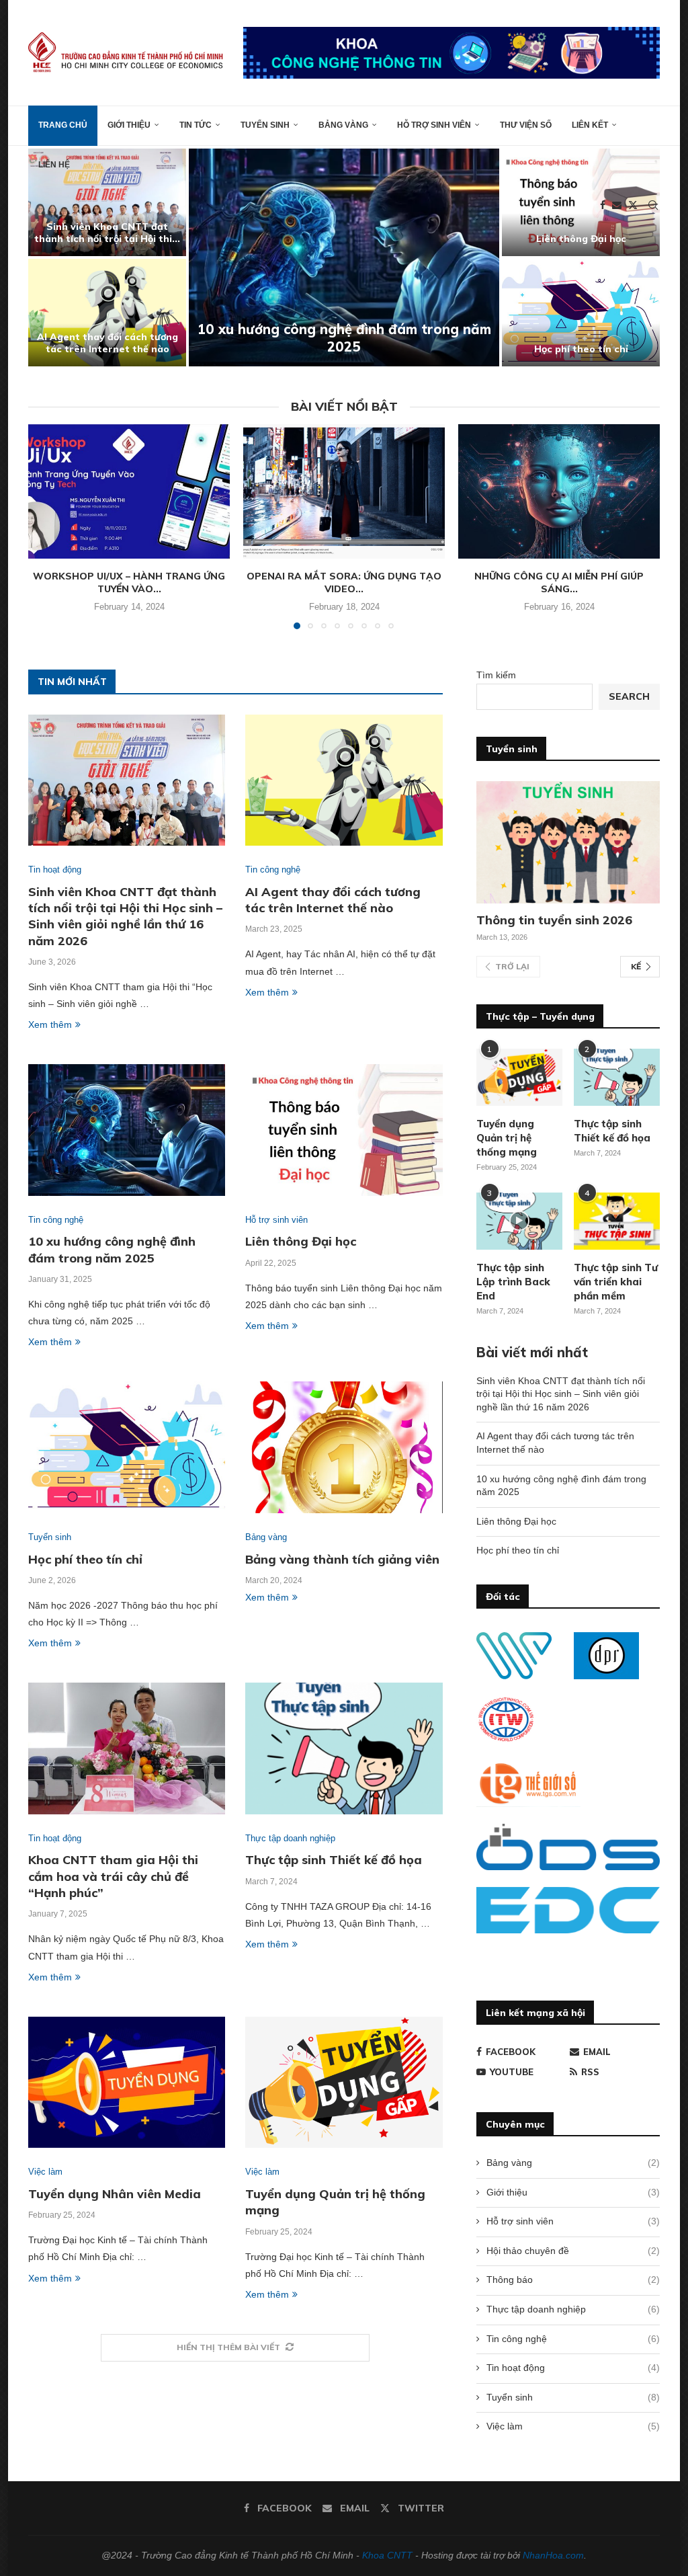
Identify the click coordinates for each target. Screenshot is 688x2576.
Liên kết (590, 125)
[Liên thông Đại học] (344, 1130)
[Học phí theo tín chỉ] (581, 313)
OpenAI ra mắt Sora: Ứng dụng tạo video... (344, 583)
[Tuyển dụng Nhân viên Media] (127, 2083)
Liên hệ (54, 165)
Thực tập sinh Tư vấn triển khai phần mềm (616, 1282)
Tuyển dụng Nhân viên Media (115, 2194)
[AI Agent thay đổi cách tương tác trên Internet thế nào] (107, 313)
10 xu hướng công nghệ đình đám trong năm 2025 (344, 338)
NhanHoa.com (553, 2555)
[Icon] (519, 1221)
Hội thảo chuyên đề (573, 2251)
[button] (53, 257)
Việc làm (573, 2426)
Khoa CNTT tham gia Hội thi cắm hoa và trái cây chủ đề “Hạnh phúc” (113, 1876)
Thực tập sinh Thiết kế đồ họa (334, 1860)
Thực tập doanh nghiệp (573, 2309)
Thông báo (573, 2280)
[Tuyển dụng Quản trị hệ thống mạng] (344, 2083)
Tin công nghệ (573, 2339)
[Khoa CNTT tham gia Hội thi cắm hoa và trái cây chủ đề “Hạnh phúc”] (127, 1748)
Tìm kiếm (496, 675)
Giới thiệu (129, 125)
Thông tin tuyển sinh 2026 (554, 920)
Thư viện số (526, 125)
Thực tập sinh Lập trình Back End (513, 1282)
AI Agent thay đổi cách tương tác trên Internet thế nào (107, 343)
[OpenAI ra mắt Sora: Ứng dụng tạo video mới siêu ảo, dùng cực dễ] (344, 491)
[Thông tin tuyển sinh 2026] (568, 842)
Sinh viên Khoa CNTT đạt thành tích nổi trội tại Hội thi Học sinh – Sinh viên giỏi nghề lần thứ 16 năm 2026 (125, 916)
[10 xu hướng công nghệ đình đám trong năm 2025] (344, 257)
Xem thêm (50, 1024)
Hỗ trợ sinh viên (434, 125)
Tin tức (196, 125)
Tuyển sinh (265, 125)
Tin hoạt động (573, 2368)
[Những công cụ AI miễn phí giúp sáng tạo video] (559, 491)
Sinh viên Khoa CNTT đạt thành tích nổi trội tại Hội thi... (107, 233)
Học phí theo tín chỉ (581, 349)
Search (629, 696)
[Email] (617, 205)
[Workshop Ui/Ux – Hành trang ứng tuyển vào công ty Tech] (129, 491)
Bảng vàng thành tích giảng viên (342, 1559)
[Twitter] (633, 205)
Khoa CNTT (387, 2555)
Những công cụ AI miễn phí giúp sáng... (559, 583)
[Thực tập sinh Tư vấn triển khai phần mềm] (617, 1221)
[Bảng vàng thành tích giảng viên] (344, 1447)
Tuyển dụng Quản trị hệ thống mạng (507, 1138)
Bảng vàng (343, 125)
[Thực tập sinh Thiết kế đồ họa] (344, 1748)
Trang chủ (63, 125)
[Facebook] (603, 205)
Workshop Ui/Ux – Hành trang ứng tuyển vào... (129, 583)
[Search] (653, 205)
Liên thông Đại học (581, 239)
